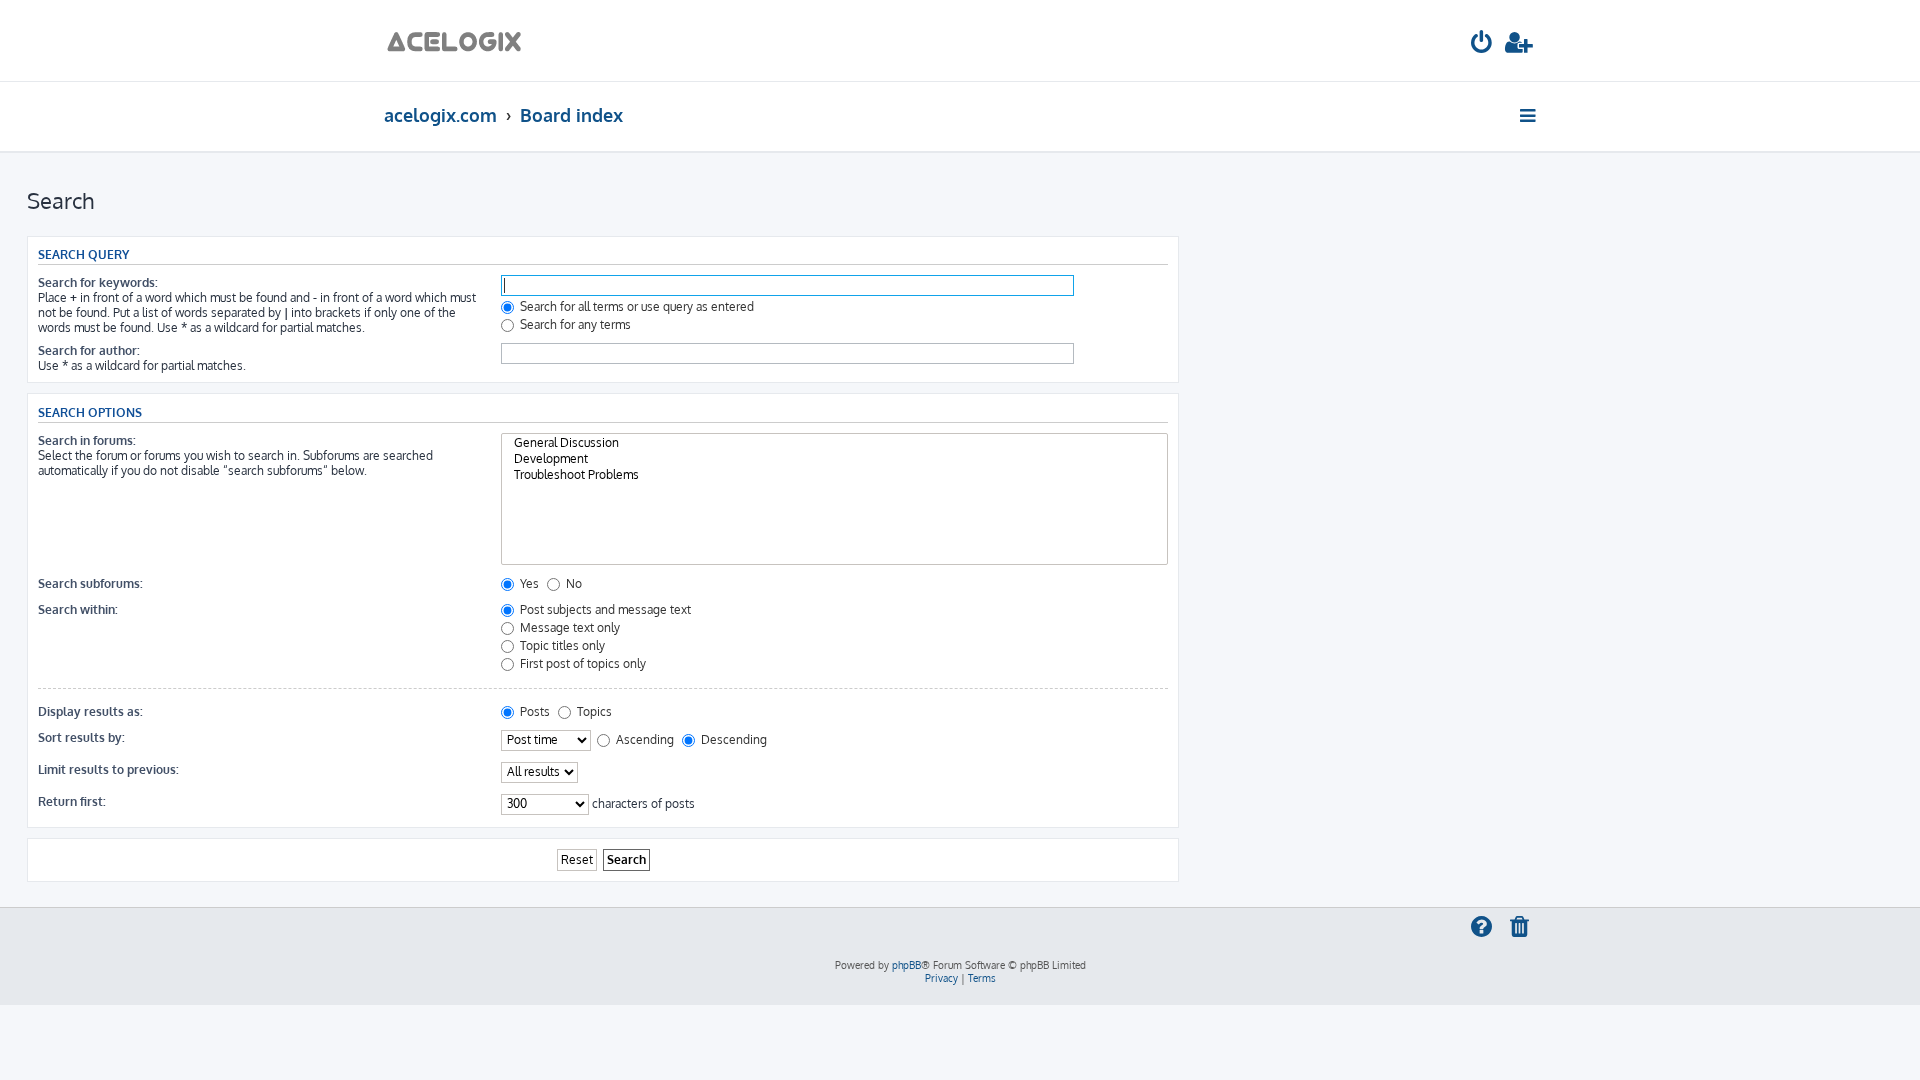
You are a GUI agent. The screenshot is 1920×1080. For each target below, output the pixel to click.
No (572, 583)
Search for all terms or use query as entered (635, 306)
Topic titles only (561, 645)
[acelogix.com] (460, 40)
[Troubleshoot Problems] (834, 475)
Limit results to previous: (108, 769)
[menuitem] (1482, 45)
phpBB (906, 965)
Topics (593, 711)
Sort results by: (81, 737)
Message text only (568, 627)
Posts (533, 711)
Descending (732, 739)
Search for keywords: (98, 282)
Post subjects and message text (604, 609)
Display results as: (90, 711)
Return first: (72, 801)
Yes (528, 583)
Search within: (78, 609)
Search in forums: (87, 440)
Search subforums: (90, 583)
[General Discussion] (834, 443)
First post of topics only (581, 663)
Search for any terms (574, 324)
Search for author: (89, 350)
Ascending (643, 739)
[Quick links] (1529, 115)
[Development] (834, 459)
